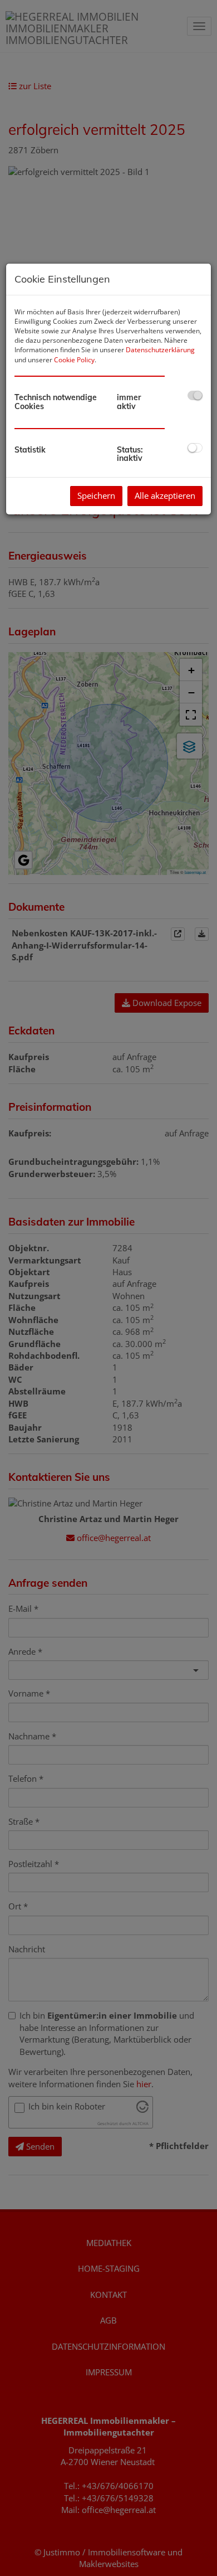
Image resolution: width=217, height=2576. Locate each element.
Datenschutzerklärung (160, 350)
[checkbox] (195, 395)
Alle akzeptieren (165, 495)
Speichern (96, 495)
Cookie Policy (74, 360)
